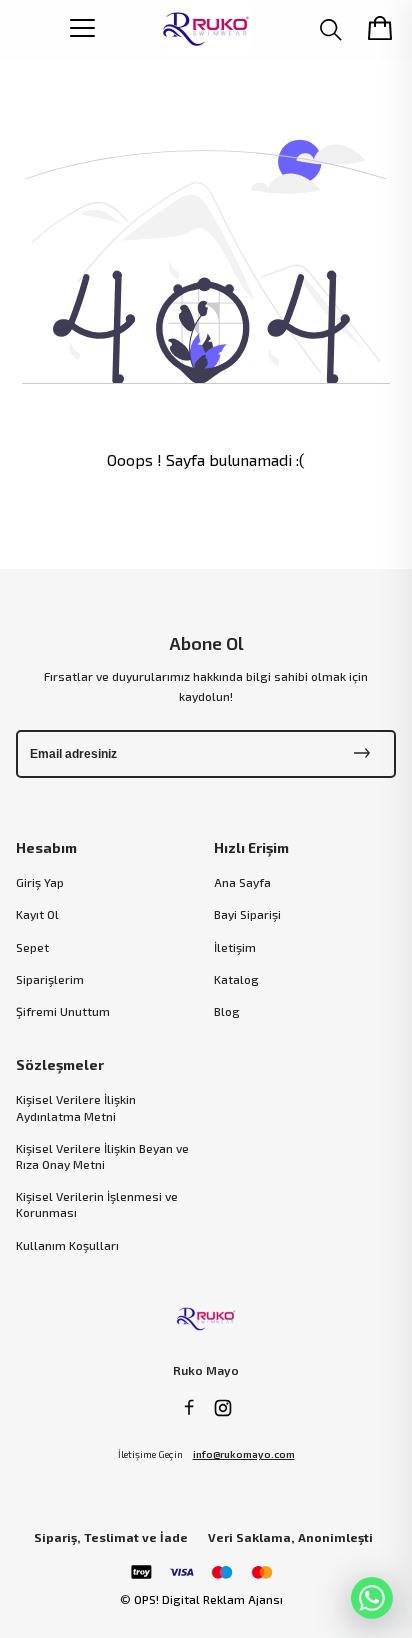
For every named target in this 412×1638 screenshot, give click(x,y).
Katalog (236, 979)
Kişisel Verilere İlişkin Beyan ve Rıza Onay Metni (102, 1156)
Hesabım (46, 847)
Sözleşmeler (60, 1064)
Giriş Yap (40, 882)
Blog (227, 1011)
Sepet (32, 947)
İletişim (235, 947)
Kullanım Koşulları (67, 1245)
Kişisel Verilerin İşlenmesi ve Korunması (97, 1204)
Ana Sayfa (242, 882)
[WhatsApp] (372, 1598)
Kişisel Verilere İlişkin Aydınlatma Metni (76, 1107)
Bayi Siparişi (247, 914)
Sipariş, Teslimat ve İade (111, 1537)
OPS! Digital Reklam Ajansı (208, 1599)
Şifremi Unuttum (63, 1011)
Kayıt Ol (37, 914)
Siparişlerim (50, 979)
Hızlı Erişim (251, 847)
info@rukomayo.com (244, 1454)
